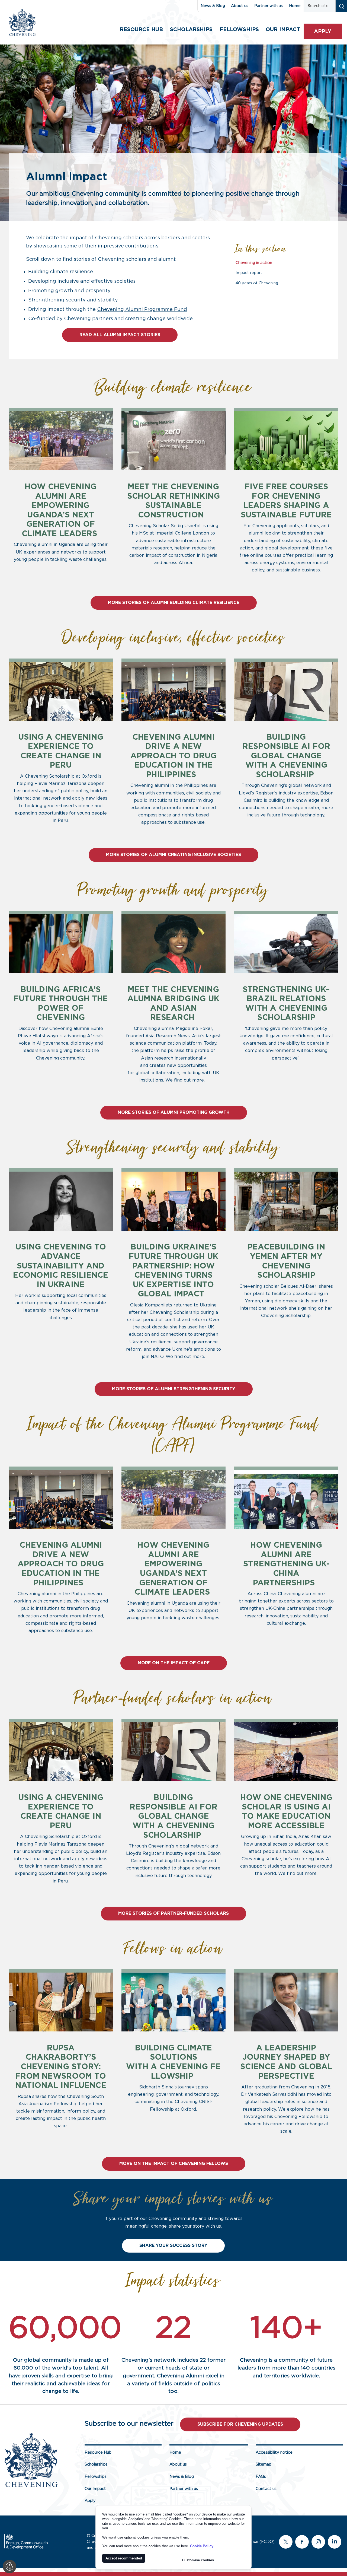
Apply (323, 32)
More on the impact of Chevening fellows (174, 2164)
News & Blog (213, 6)
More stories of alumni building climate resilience (174, 603)
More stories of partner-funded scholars (173, 1913)
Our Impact (95, 2489)
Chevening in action (254, 263)
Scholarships (191, 30)
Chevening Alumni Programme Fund (142, 310)
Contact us (266, 2489)
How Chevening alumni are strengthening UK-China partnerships (286, 1564)
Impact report (249, 273)
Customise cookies (198, 2560)
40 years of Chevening (257, 283)
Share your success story (173, 2246)
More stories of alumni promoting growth (174, 1112)
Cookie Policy (202, 2546)
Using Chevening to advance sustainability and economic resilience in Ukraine (61, 1266)
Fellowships (239, 30)
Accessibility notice (274, 2452)
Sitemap (264, 2464)
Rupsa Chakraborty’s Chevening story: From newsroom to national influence (61, 2067)
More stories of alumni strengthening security (174, 1389)
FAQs (261, 2477)
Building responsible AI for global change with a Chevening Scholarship (286, 756)
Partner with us (269, 6)
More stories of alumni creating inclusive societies (173, 855)
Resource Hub (141, 30)
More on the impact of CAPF (174, 1663)
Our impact (283, 30)
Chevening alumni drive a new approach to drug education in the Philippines (173, 756)
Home (295, 6)
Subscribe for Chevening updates (240, 2424)
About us (240, 6)
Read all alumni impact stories (120, 335)
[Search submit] (341, 6)
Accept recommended (124, 2558)
